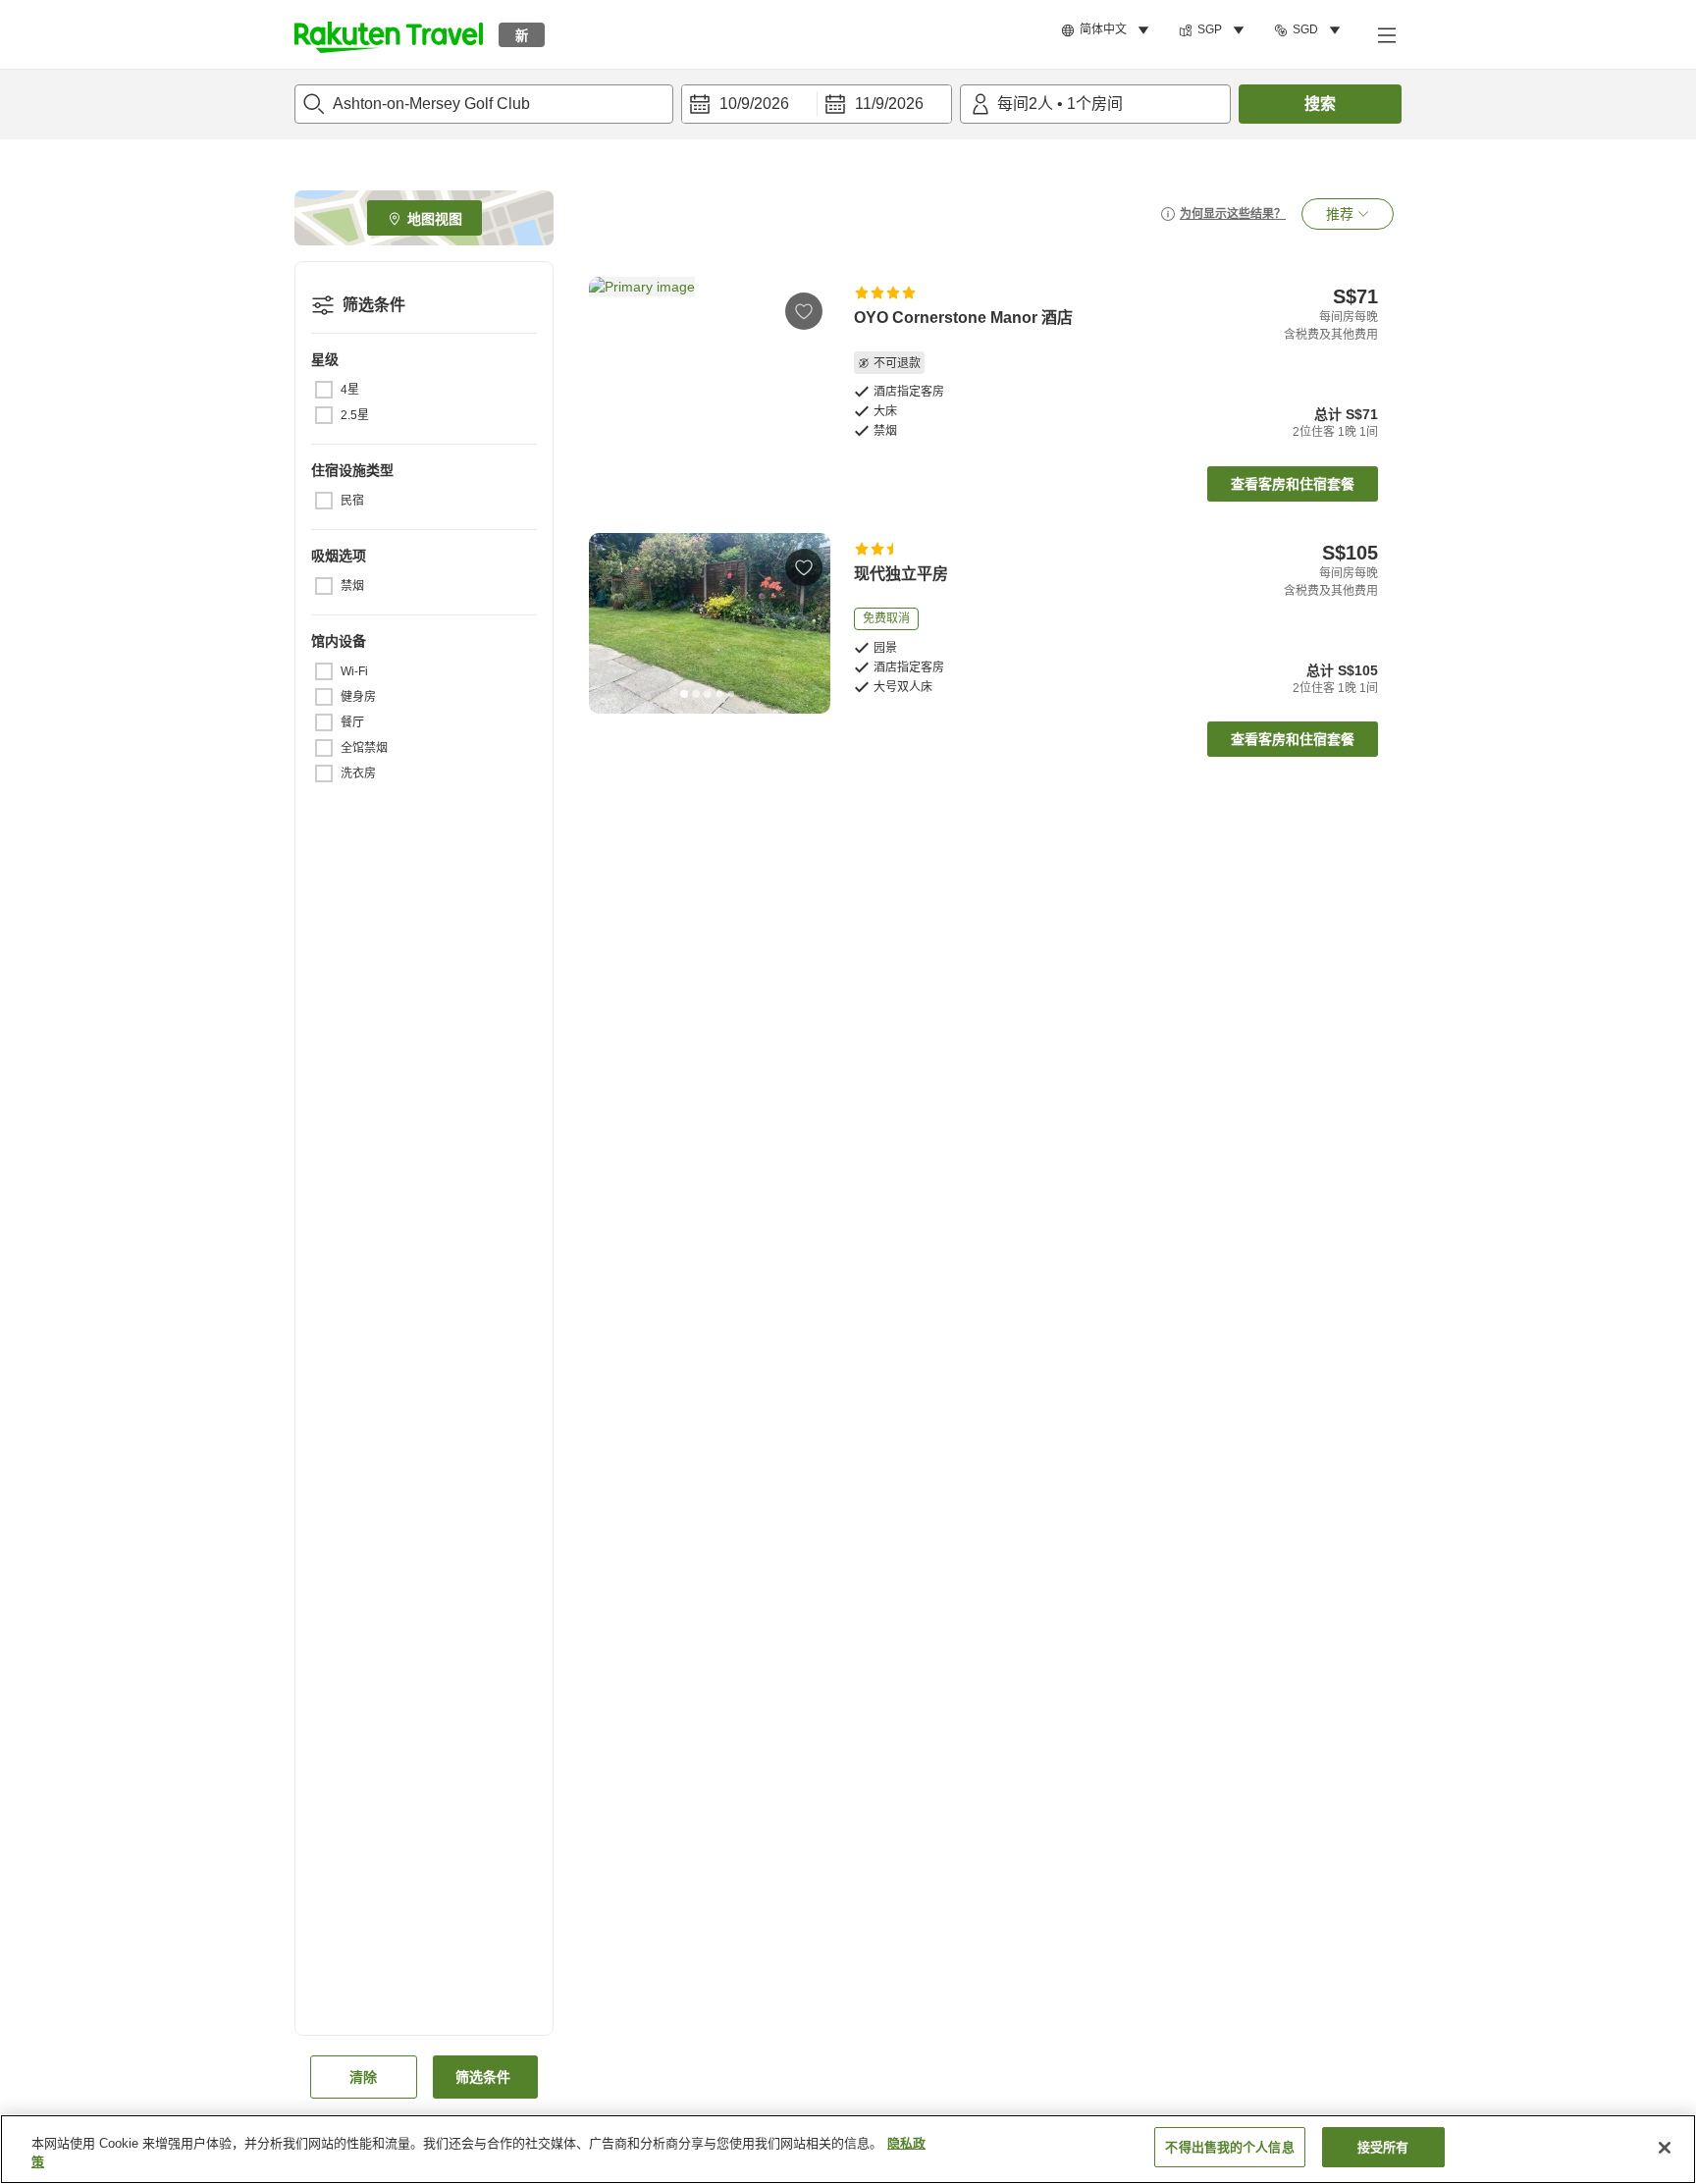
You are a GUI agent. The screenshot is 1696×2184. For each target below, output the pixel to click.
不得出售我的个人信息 (1229, 2147)
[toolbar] (817, 104)
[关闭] (1665, 2148)
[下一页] (809, 367)
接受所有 (1383, 2147)
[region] (848, 2149)
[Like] (804, 311)
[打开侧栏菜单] (1386, 34)
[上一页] (610, 367)
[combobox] (484, 104)
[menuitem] (1108, 30)
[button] (389, 34)
